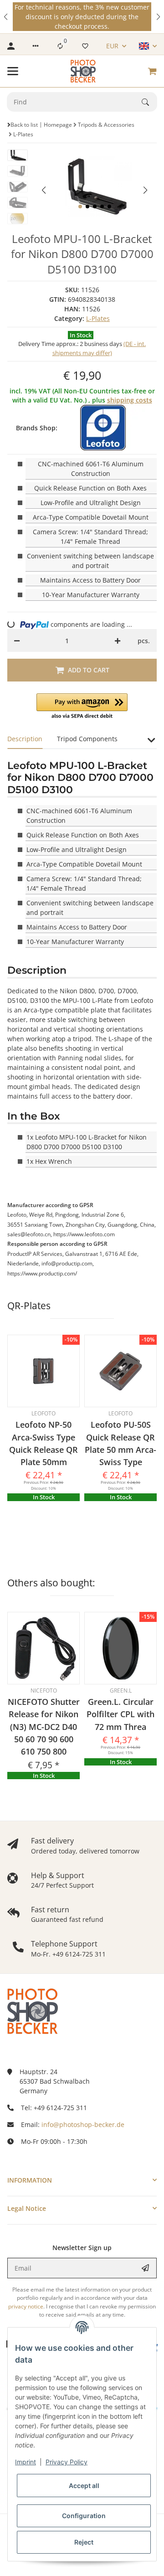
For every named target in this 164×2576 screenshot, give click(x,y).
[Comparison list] (60, 46)
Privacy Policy (67, 2462)
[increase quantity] (118, 640)
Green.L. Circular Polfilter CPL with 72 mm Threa (120, 1714)
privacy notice (26, 2306)
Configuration (84, 2516)
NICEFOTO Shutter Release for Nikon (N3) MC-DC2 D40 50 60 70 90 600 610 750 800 (44, 1727)
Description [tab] (25, 739)
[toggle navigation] (13, 71)
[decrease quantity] (17, 640)
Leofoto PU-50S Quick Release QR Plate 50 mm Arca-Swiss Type (120, 1443)
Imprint (26, 2462)
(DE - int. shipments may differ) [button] (99, 348)
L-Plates (98, 318)
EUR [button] (112, 46)
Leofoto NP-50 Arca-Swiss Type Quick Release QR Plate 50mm (44, 1443)
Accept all (84, 2486)
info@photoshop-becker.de (83, 2124)
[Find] (149, 102)
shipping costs (130, 400)
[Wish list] (85, 46)
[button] (6, 17)
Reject (84, 2542)
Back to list (24, 125)
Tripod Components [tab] (87, 739)
